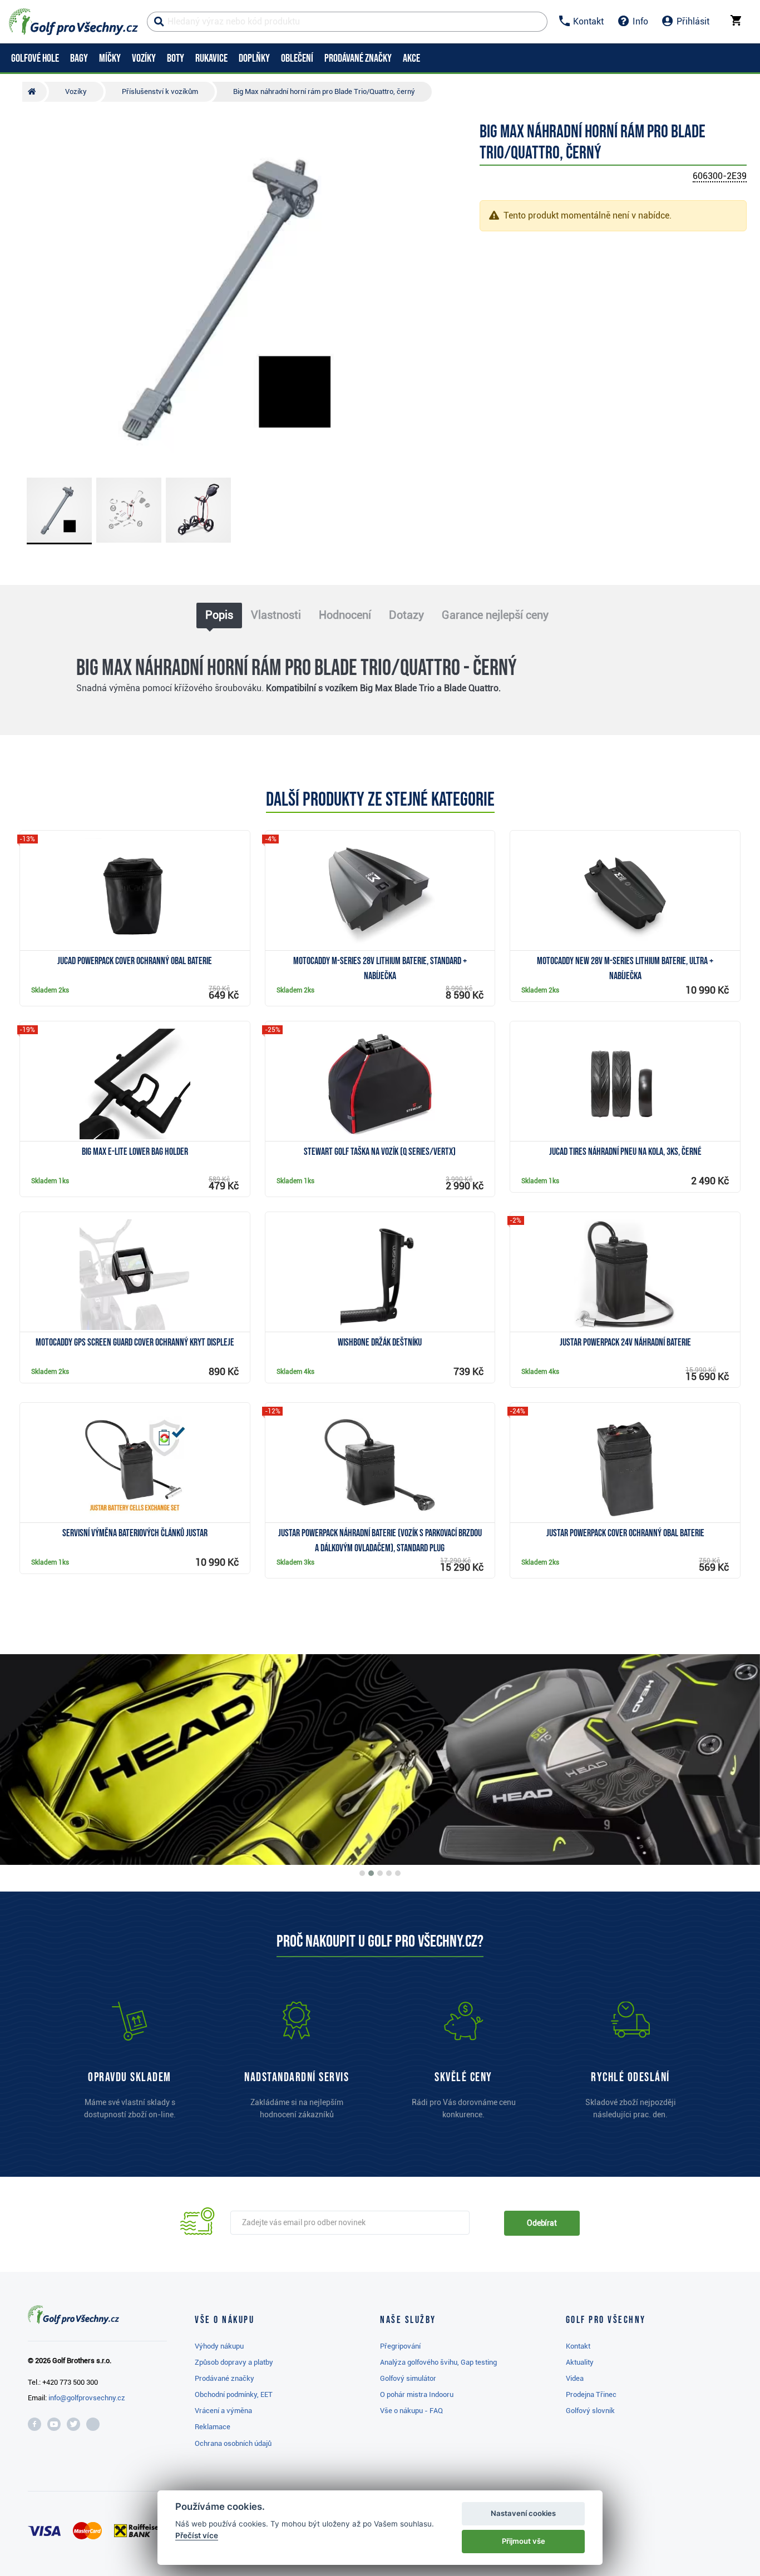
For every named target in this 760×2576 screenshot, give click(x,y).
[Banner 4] (389, 1873)
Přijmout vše (524, 2541)
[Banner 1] (362, 1873)
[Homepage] (73, 22)
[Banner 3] (380, 1873)
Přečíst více (197, 2535)
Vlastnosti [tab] (276, 615)
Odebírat (542, 2223)
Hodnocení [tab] (345, 615)
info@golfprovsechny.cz (87, 2398)
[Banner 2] (371, 1873)
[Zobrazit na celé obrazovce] (27, 141)
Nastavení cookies (523, 2513)
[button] (27, 297)
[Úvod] (34, 92)
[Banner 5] (398, 1873)
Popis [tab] (219, 615)
